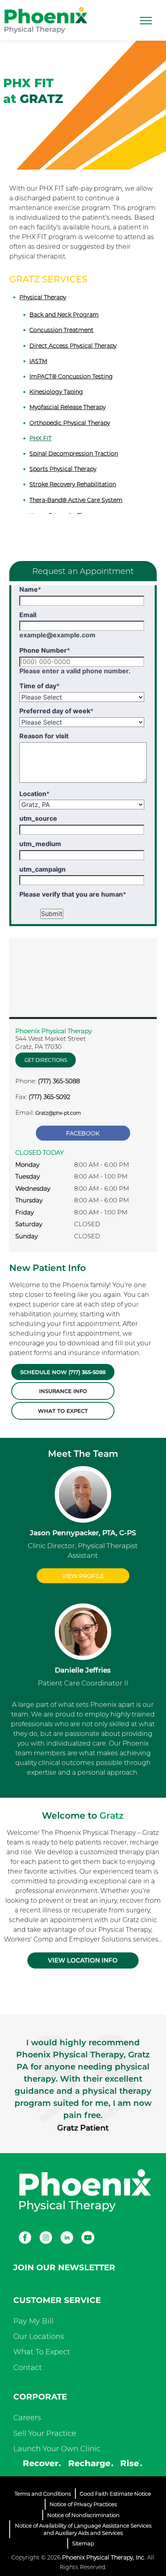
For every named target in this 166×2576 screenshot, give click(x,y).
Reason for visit (44, 736)
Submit (52, 914)
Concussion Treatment (61, 330)
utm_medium (40, 844)
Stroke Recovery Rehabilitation (73, 484)
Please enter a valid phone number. (75, 671)
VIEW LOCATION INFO (83, 1960)
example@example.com (57, 635)
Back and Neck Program (64, 315)
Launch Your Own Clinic (57, 2449)
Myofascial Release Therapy (67, 407)
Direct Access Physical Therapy (73, 346)
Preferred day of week (56, 711)
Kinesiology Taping (56, 392)
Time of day (39, 686)
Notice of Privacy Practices (83, 2504)
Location (34, 794)
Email (28, 615)
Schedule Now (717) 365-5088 (63, 1372)
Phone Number (45, 650)
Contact (28, 2368)
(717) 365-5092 (49, 1097)
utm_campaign (43, 869)
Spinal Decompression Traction (74, 454)
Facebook (83, 1133)
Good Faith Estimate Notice (115, 2494)
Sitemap (83, 2543)
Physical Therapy (43, 297)
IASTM (38, 361)
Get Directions (46, 1060)
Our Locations (39, 2336)
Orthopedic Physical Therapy (70, 423)
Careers (27, 2418)
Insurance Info (63, 1391)
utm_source (38, 818)
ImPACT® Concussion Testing (71, 376)
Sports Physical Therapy (63, 469)
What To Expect (42, 2352)
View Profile (83, 1576)
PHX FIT (40, 438)
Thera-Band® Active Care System (76, 500)
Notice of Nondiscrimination (83, 2515)
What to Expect (63, 1411)
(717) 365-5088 (59, 1081)
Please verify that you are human (73, 894)
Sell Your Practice (45, 2433)
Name (30, 589)
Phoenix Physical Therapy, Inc (103, 2557)
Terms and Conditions (43, 2494)
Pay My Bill (33, 2321)
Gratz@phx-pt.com (58, 1113)
